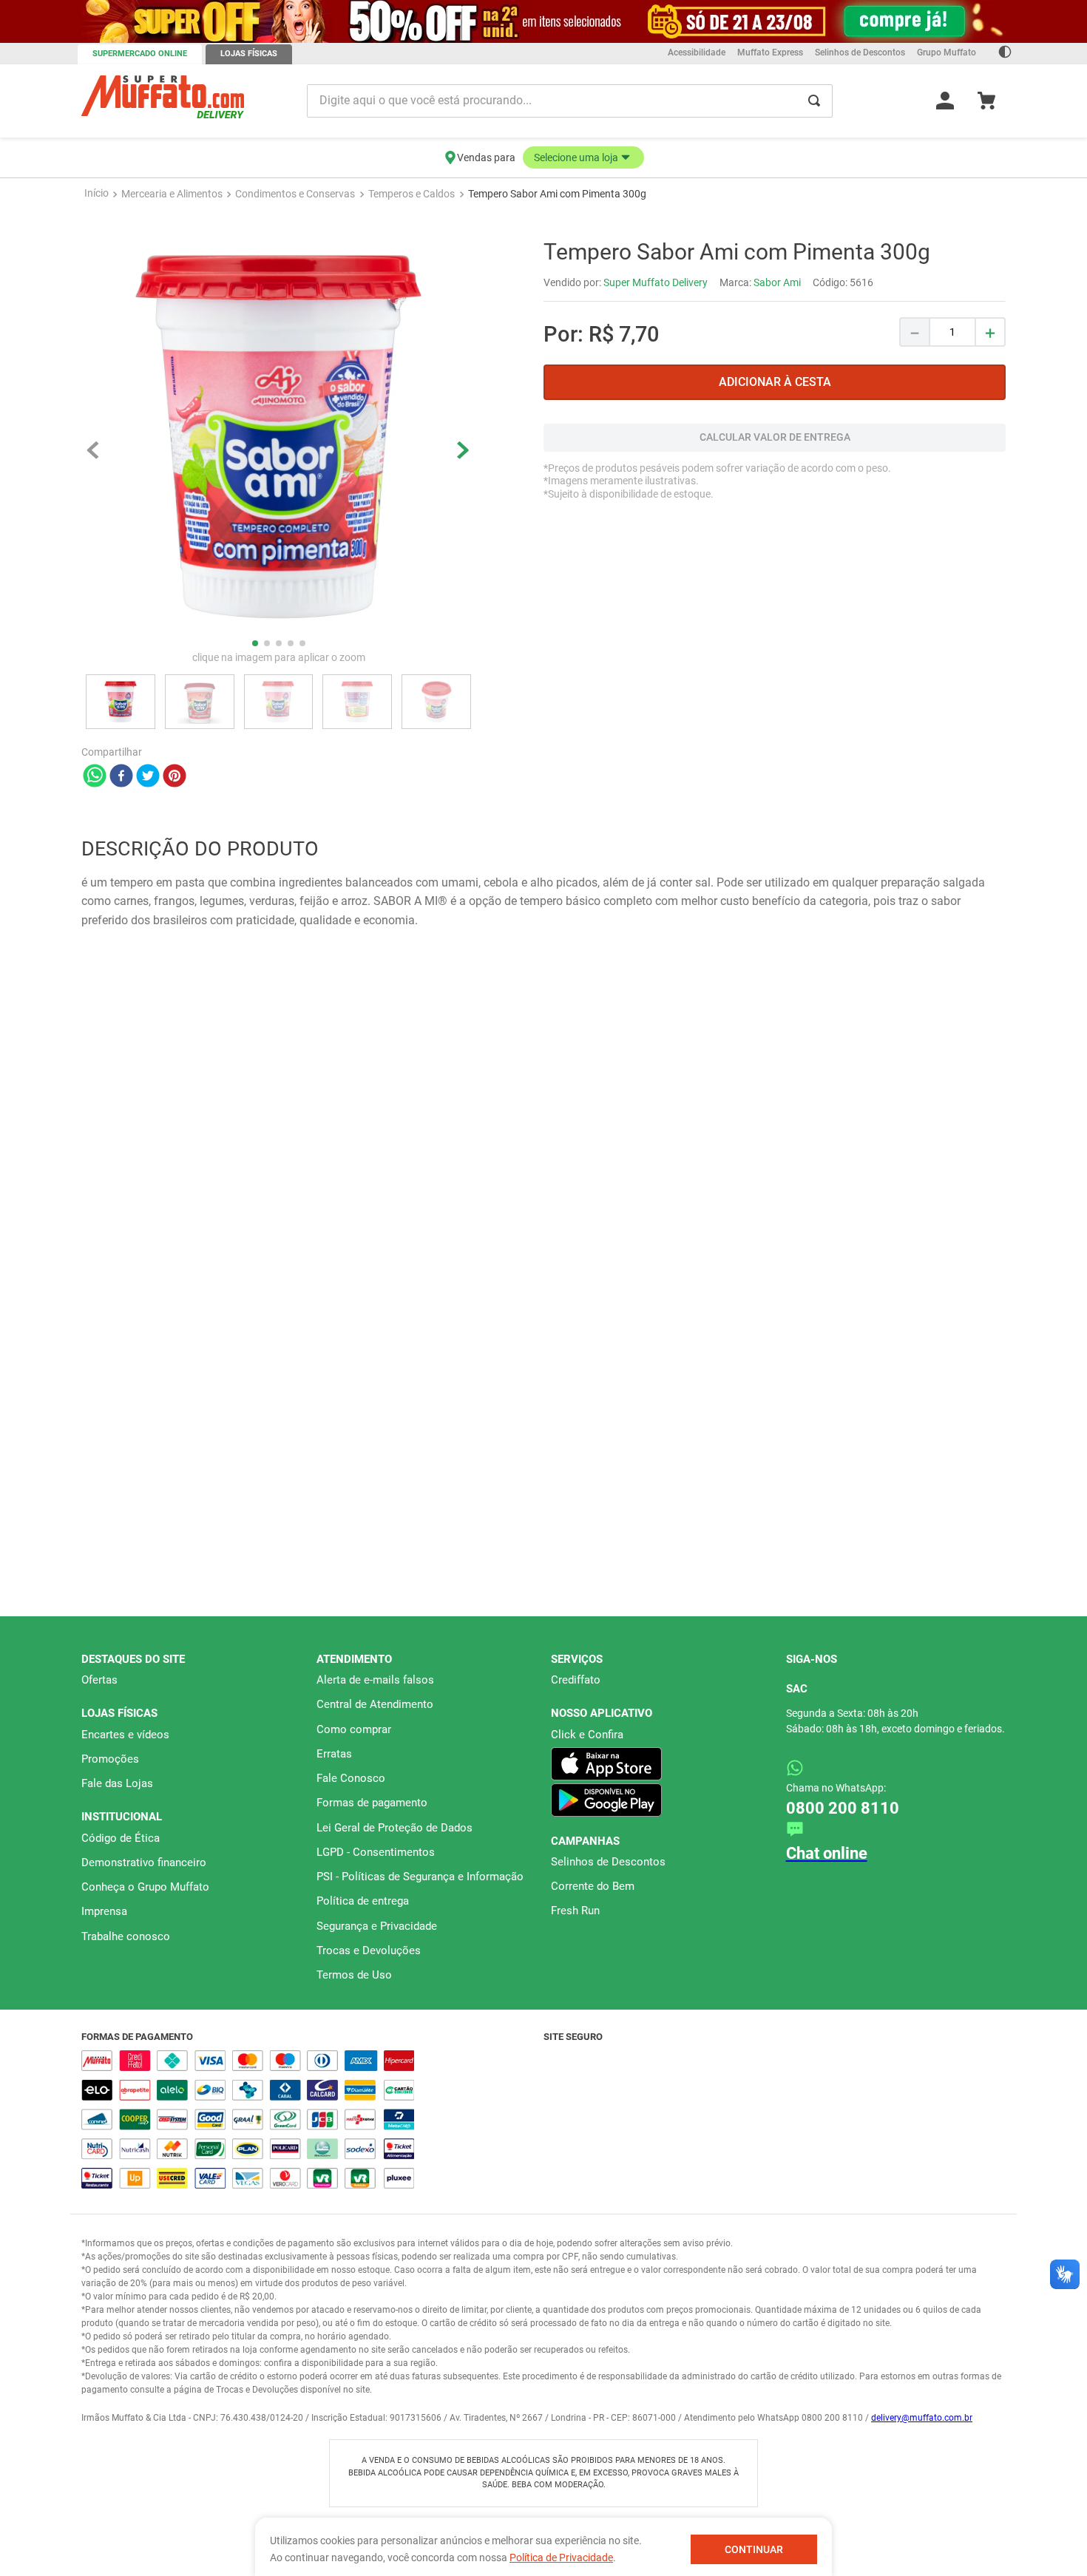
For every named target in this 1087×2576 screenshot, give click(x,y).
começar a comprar (543, 190)
